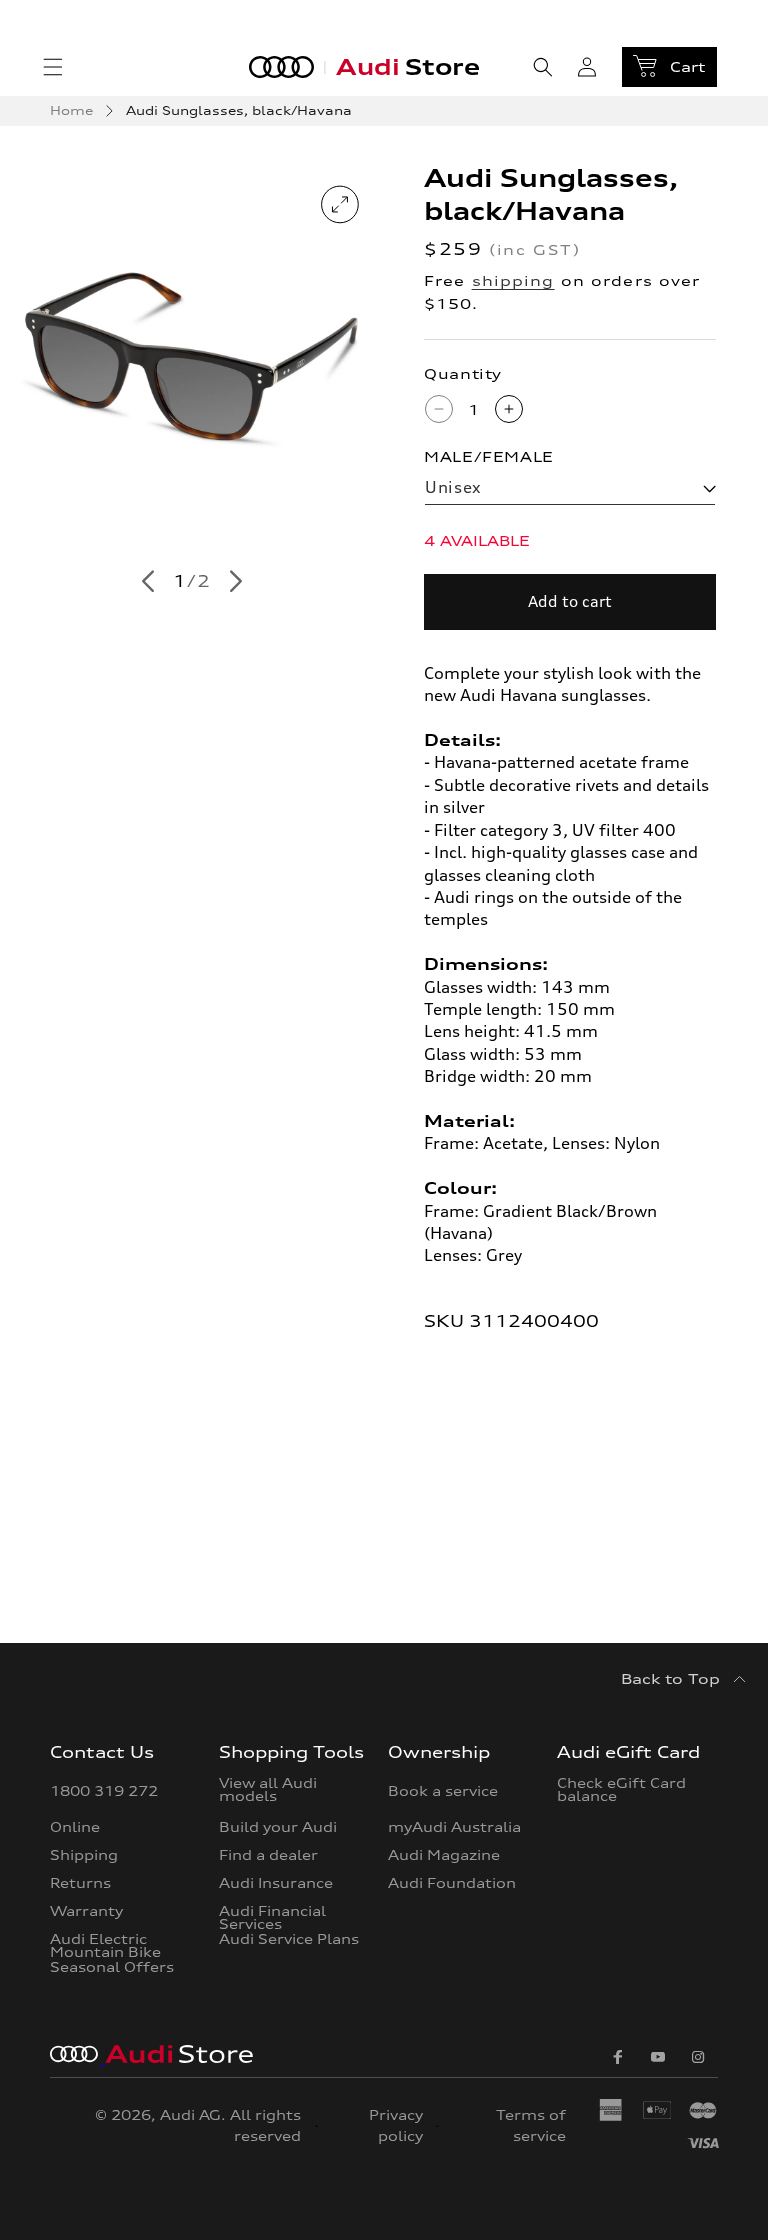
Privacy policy (396, 2126)
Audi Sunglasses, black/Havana (239, 110)
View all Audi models (268, 1790)
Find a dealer (268, 1855)
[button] (53, 67)
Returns (80, 1883)
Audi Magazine (444, 1855)
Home (71, 110)
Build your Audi (278, 1827)
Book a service (443, 1792)
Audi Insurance (276, 1883)
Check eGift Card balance (621, 1790)
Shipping (84, 1855)
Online (75, 1827)
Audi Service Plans (289, 1939)
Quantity (463, 373)
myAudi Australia (454, 1827)
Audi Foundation (452, 1883)
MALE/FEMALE (489, 456)
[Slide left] (148, 582)
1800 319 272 (104, 1792)
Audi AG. (193, 2115)
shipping (513, 280)
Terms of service (530, 2126)
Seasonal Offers (112, 1967)
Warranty (86, 1911)
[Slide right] (236, 582)
